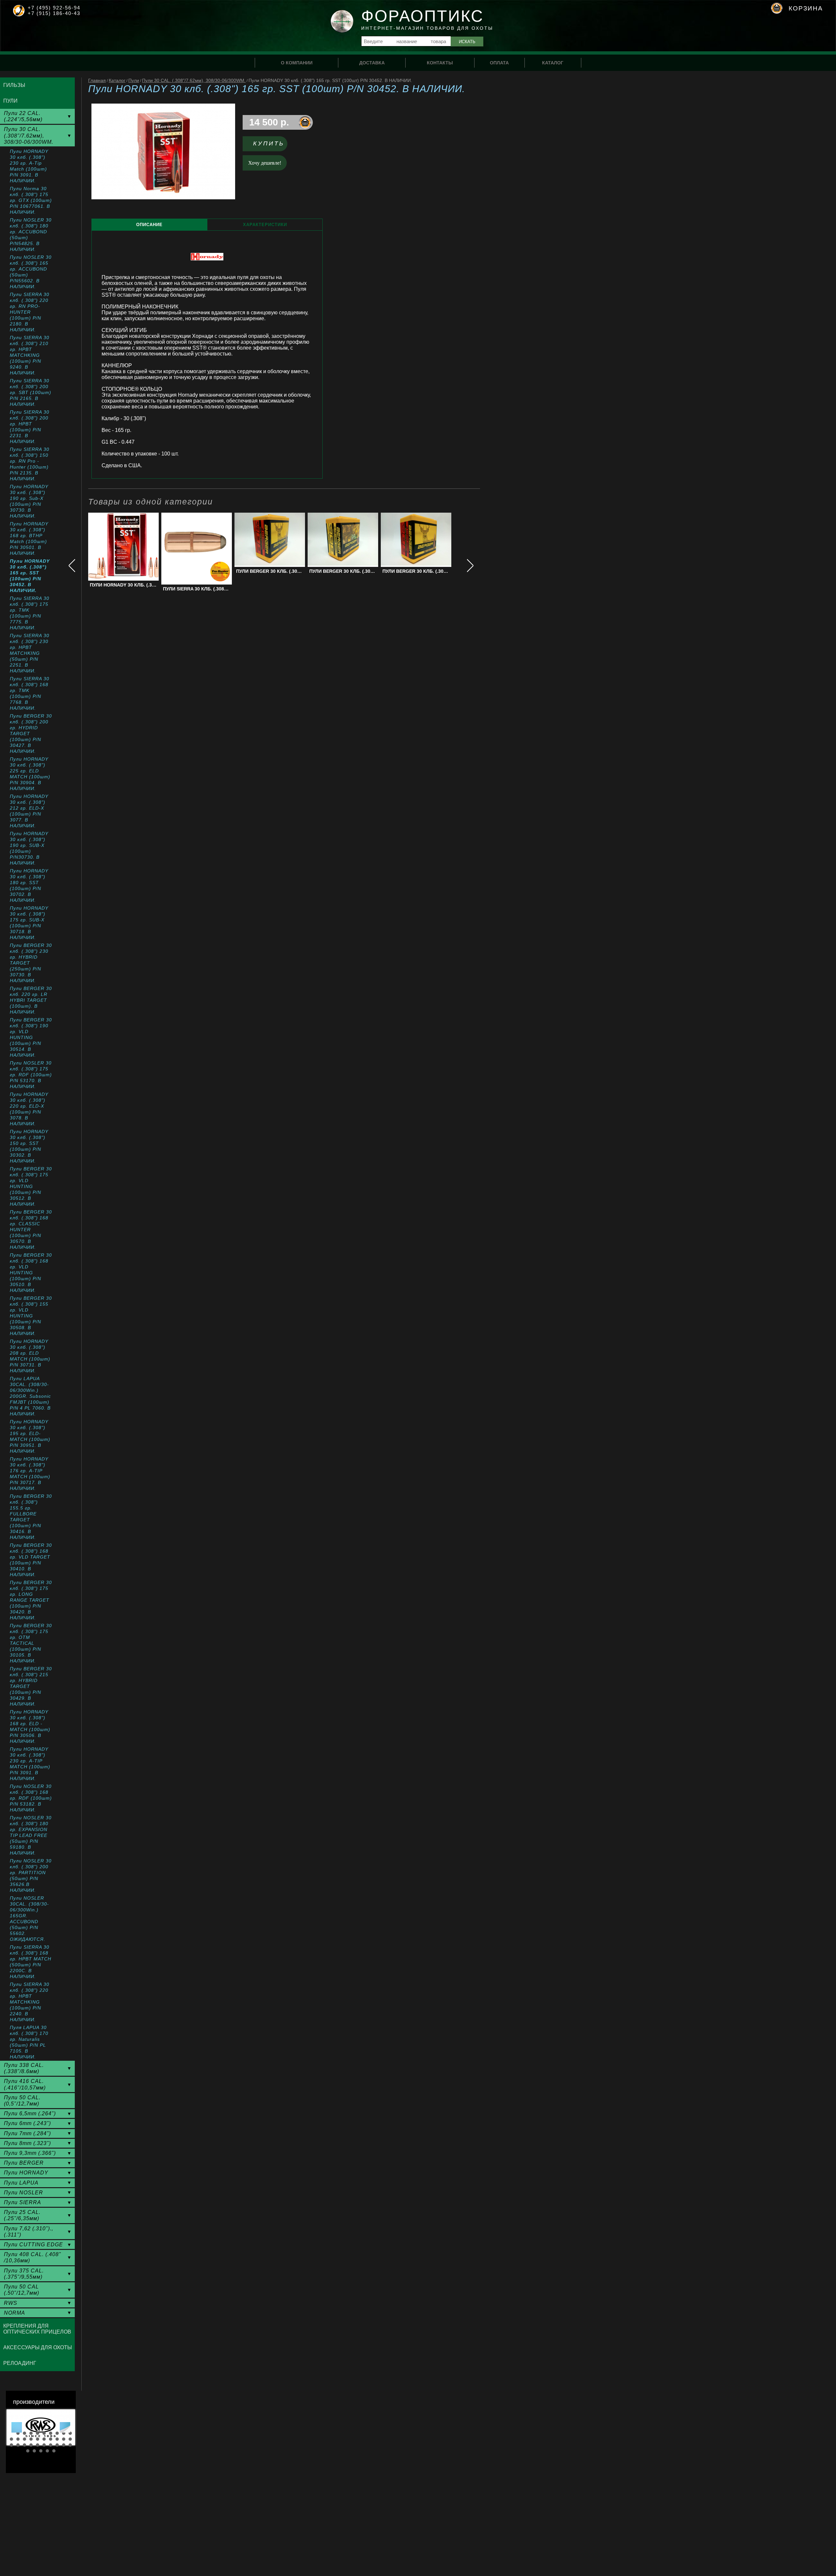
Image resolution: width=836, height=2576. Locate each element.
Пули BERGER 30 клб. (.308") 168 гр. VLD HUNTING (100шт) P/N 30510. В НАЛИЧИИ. (31, 1273)
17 (51, 2439)
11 (11, 2439)
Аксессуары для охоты (38, 2347)
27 (51, 2445)
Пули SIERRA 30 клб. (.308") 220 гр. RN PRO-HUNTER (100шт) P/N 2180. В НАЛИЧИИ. (30, 312)
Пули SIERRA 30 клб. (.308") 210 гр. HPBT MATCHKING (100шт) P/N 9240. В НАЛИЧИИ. (30, 355)
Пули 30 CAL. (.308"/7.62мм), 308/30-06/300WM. (194, 80)
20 (70, 2439)
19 (64, 2439)
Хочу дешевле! (265, 163)
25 (38, 2445)
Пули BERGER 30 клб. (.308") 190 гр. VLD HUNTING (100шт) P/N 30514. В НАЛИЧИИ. (31, 1037)
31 (28, 2451)
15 (38, 2439)
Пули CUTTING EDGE (33, 2245)
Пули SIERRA (23, 2202)
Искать (467, 42)
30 (70, 2445)
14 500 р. (269, 122)
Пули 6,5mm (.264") (30, 2114)
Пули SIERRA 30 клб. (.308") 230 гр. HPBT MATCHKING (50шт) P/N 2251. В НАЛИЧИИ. (30, 653)
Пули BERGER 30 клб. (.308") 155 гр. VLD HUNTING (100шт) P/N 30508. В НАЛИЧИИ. (31, 1316)
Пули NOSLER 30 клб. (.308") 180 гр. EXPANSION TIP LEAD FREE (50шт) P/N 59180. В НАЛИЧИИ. (31, 1835)
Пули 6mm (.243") (27, 2123)
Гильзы (14, 85)
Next (65, 2427)
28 (57, 2445)
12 (18, 2439)
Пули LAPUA (21, 2183)
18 (57, 2439)
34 (47, 2451)
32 (34, 2451)
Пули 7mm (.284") (27, 2133)
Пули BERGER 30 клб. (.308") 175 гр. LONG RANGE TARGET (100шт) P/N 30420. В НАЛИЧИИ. (31, 1600)
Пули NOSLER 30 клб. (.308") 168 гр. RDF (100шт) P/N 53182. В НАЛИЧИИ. (31, 1798)
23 (24, 2445)
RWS (11, 2303)
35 (54, 2451)
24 (31, 2445)
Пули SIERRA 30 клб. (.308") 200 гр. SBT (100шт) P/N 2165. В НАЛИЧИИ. (31, 392)
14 (31, 2439)
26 (44, 2445)
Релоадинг (20, 2363)
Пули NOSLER (24, 2193)
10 (70, 2433)
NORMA (15, 2313)
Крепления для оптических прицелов (37, 2329)
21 (11, 2445)
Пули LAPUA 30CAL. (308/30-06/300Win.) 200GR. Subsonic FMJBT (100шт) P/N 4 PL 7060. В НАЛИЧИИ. (30, 1396)
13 (24, 2439)
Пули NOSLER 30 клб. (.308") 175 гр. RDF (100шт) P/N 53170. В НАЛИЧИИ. (31, 1075)
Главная (97, 80)
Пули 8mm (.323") (27, 2143)
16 (44, 2439)
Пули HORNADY (26, 2173)
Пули (134, 80)
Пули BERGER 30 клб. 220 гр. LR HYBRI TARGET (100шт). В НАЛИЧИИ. (31, 1000)
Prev (17, 2427)
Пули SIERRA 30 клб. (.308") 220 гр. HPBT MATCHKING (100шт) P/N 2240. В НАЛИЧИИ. (30, 2002)
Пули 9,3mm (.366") (30, 2153)
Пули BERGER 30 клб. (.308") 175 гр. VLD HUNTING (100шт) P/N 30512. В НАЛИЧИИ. (31, 1186)
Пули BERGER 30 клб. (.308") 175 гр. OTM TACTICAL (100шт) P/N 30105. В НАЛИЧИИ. (31, 1643)
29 (64, 2445)
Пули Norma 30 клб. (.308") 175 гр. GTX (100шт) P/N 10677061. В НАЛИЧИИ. (31, 200)
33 (41, 2451)
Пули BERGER (24, 2163)
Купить (269, 143)
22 (18, 2445)
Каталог (117, 80)
